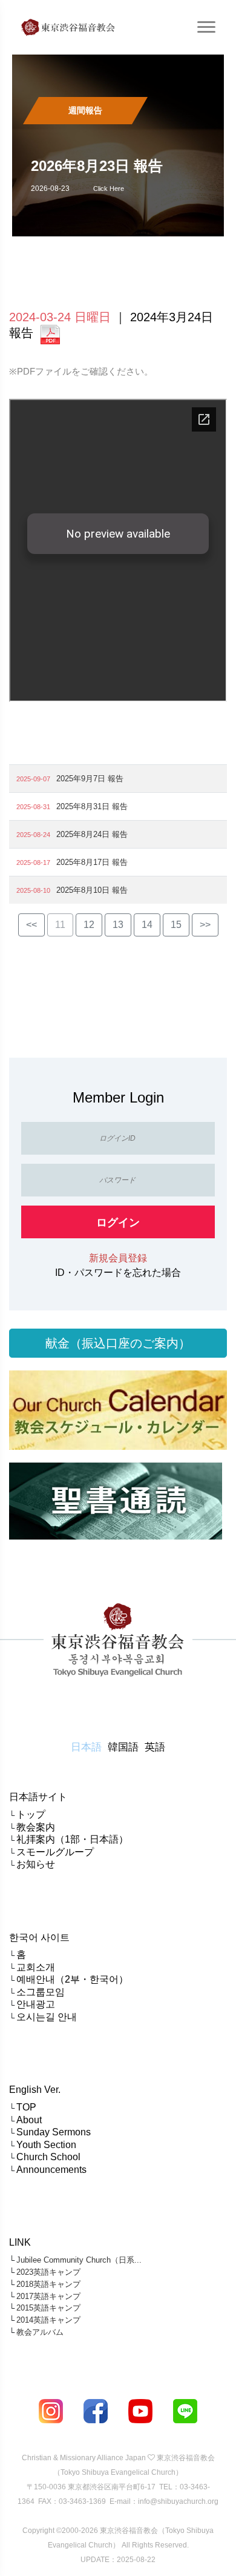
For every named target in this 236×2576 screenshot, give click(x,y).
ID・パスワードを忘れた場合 (118, 1273)
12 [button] (89, 925)
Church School (48, 2157)
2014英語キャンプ (48, 2320)
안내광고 (36, 2004)
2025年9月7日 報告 (90, 779)
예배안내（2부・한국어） (72, 1979)
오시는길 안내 (47, 2017)
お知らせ (36, 1864)
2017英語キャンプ (48, 2296)
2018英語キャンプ (48, 2284)
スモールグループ (55, 1852)
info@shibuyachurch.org (178, 2501)
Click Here (109, 189)
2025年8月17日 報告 (92, 862)
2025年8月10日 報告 (92, 890)
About (29, 2120)
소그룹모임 (41, 1992)
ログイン (118, 1223)
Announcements (51, 2170)
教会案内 (36, 1827)
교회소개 (36, 1967)
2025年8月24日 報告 (92, 834)
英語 (155, 1747)
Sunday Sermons (54, 2132)
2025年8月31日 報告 (92, 806)
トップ (31, 1814)
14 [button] (147, 925)
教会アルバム (40, 2332)
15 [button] (176, 925)
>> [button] (205, 925)
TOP (26, 2107)
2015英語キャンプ (48, 2308)
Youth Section (46, 2145)
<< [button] (31, 925)
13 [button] (118, 925)
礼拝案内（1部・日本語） (72, 1839)
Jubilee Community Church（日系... (79, 2260)
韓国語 (123, 1747)
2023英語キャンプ (48, 2272)
